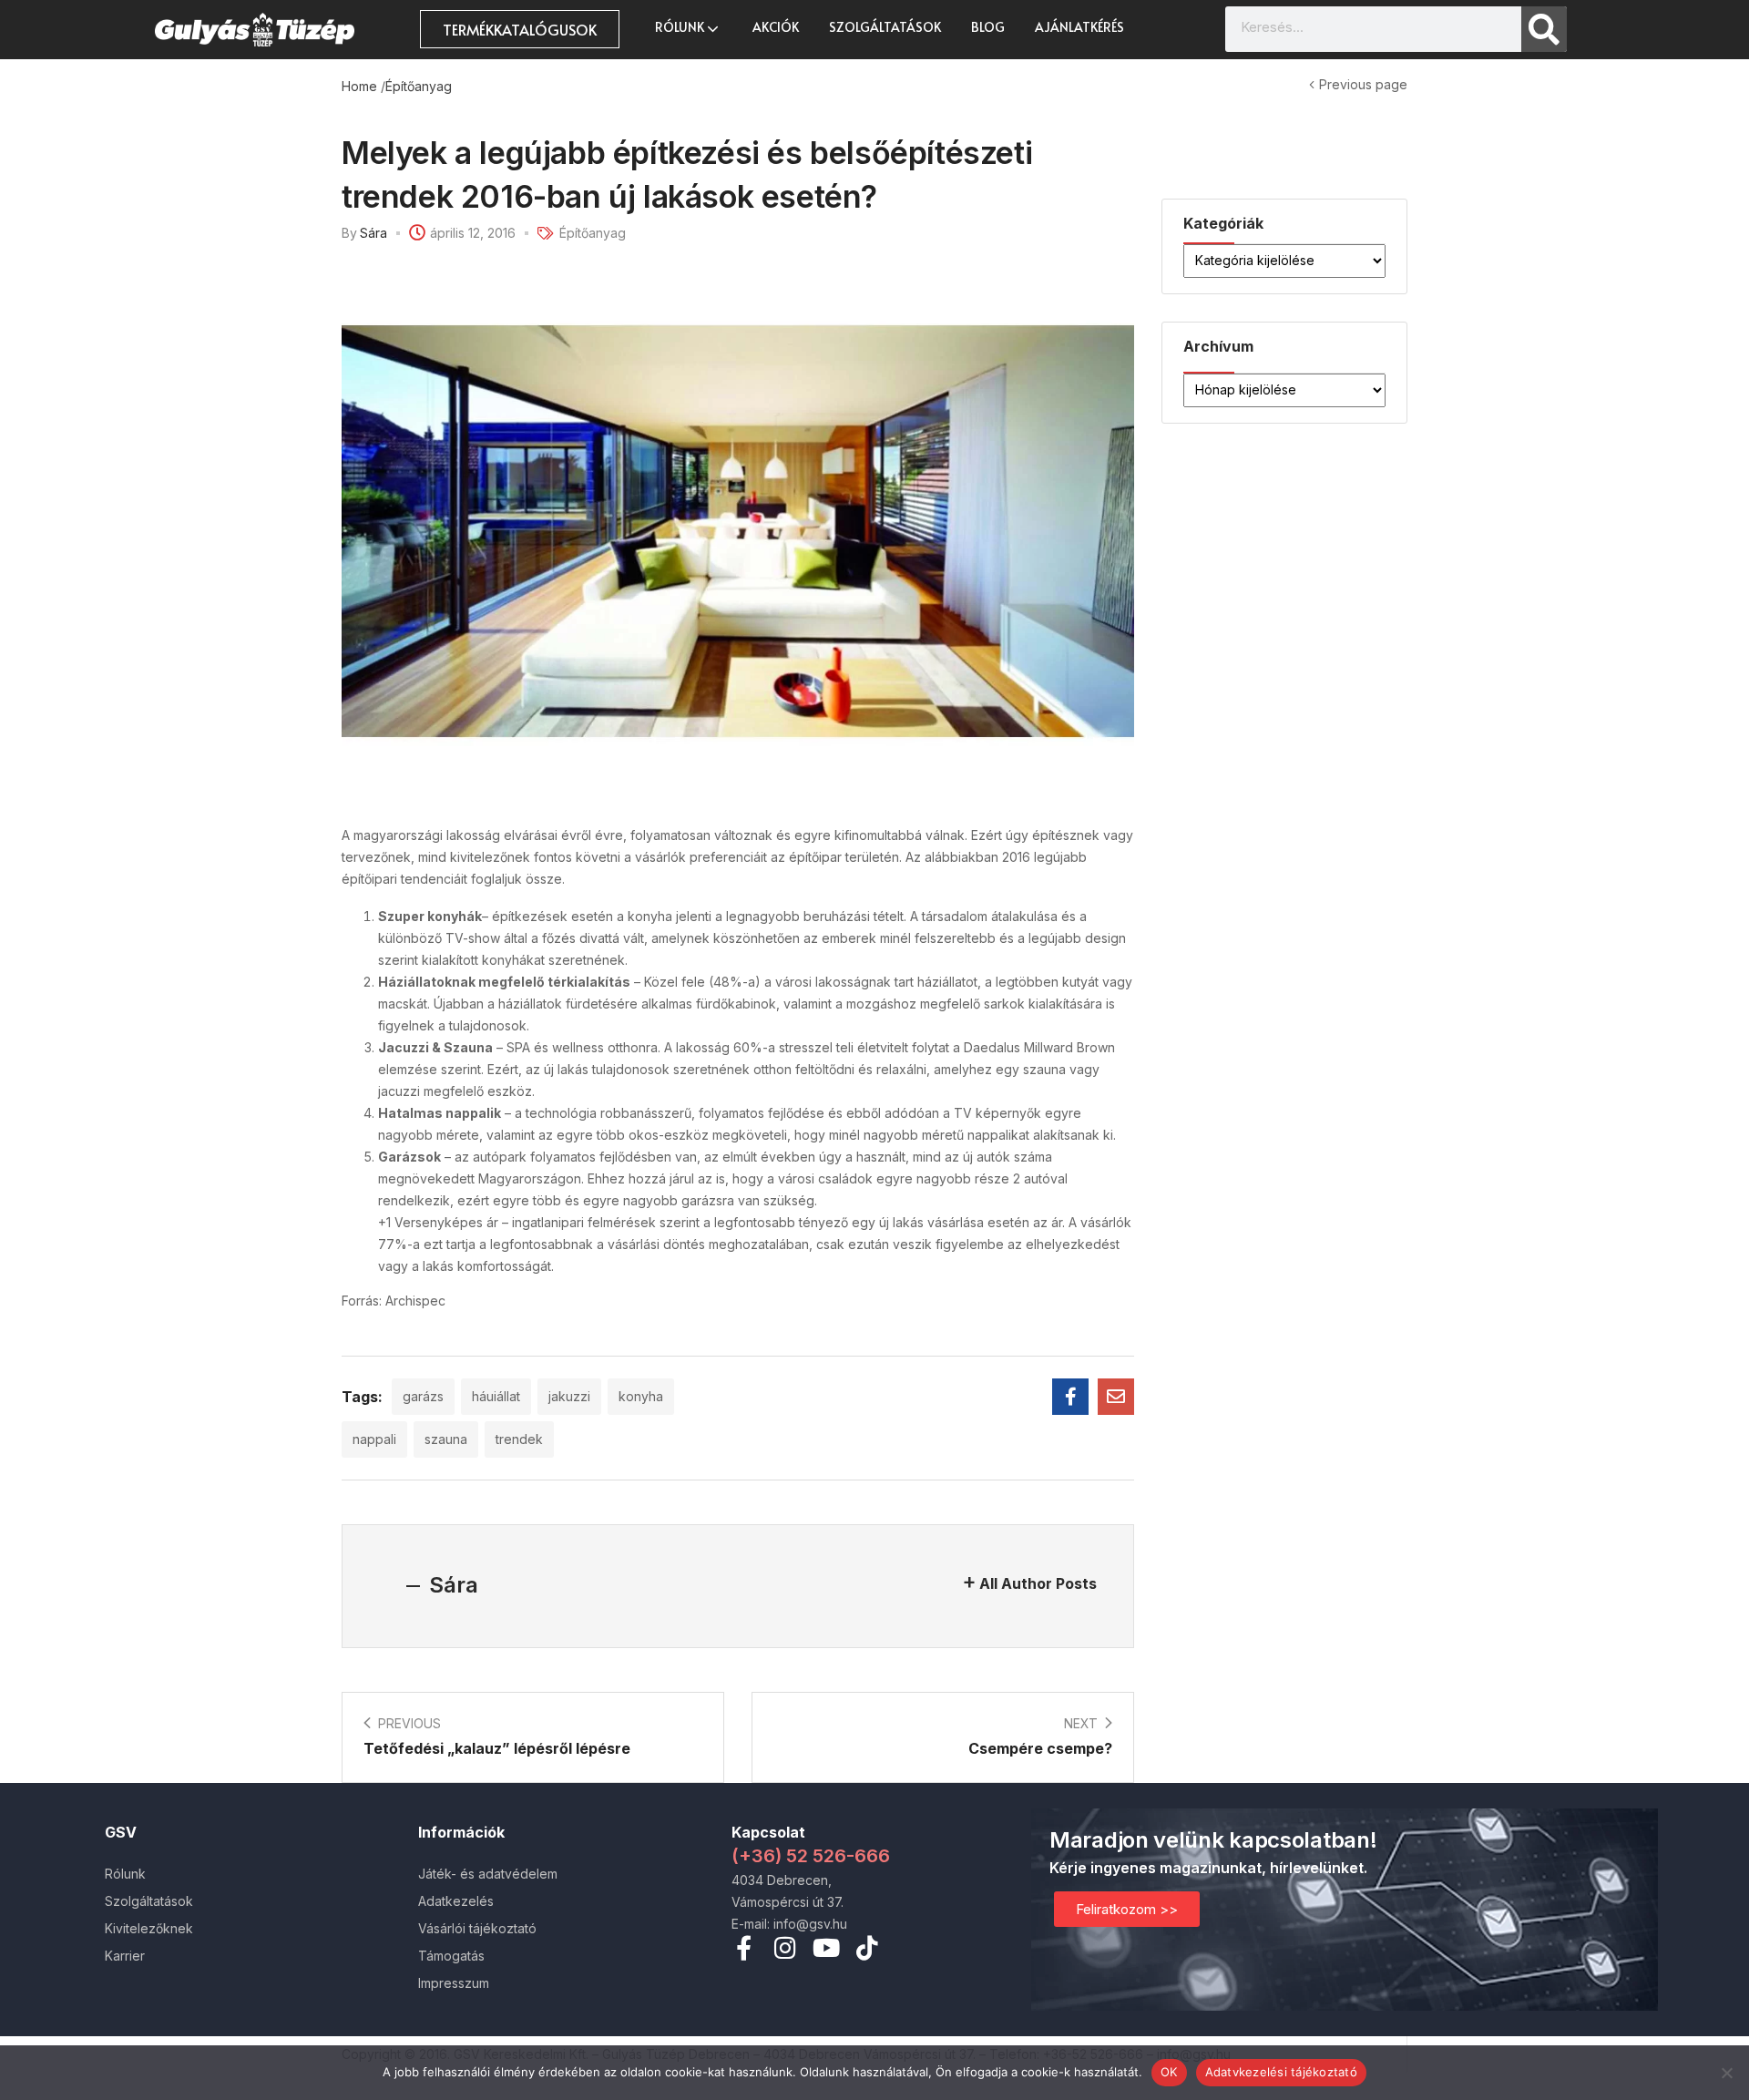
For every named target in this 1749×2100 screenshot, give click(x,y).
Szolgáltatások (885, 27)
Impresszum (454, 1983)
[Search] (1544, 29)
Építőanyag (419, 86)
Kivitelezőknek (149, 1928)
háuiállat (496, 1396)
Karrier (125, 1956)
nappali (374, 1439)
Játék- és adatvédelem (488, 1874)
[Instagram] (785, 1947)
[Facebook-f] (744, 1947)
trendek (519, 1439)
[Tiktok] (867, 1947)
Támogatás (451, 1956)
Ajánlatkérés (1079, 27)
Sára (373, 233)
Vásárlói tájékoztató (477, 1928)
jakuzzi (569, 1396)
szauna (446, 1439)
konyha (641, 1396)
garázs (423, 1396)
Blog (988, 27)
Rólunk (681, 27)
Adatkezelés (456, 1901)
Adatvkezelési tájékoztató (1281, 2072)
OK (1169, 2072)
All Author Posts (1038, 1583)
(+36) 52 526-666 (811, 1856)
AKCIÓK (776, 27)
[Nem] (1726, 2073)
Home (359, 86)
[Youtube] (826, 1947)
